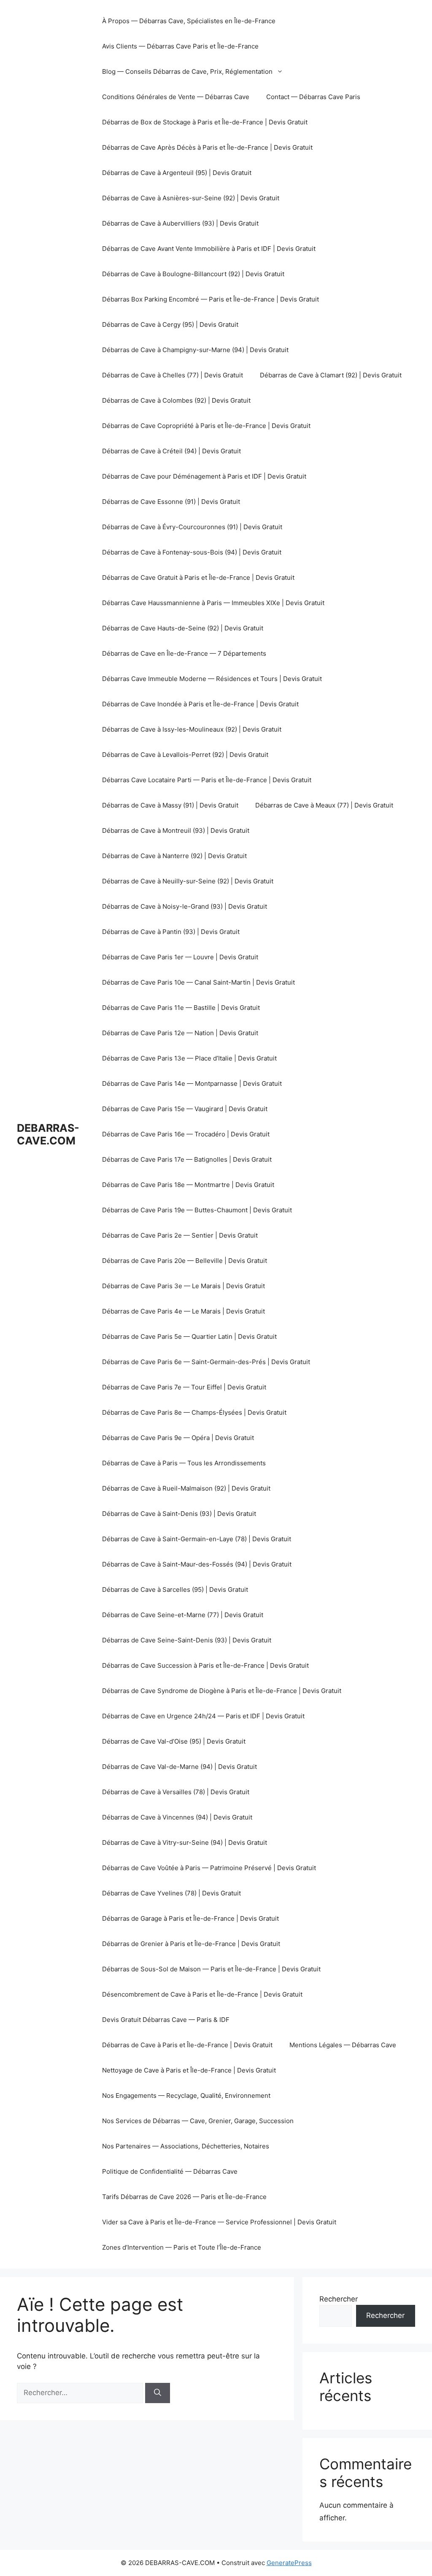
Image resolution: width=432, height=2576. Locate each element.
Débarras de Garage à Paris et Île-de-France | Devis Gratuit (190, 1918)
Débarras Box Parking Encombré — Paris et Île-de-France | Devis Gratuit (211, 299)
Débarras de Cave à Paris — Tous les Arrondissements (184, 1463)
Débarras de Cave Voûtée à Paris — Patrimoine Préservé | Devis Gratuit (209, 1868)
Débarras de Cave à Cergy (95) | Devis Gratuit (170, 324)
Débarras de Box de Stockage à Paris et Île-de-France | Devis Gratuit (205, 122)
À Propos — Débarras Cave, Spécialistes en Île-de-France (189, 21)
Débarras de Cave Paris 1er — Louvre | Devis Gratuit (180, 957)
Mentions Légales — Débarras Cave (343, 2045)
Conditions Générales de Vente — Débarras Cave (176, 97)
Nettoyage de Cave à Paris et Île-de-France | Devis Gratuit (189, 2070)
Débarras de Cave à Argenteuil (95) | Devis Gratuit (177, 173)
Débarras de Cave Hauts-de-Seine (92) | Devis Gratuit (183, 628)
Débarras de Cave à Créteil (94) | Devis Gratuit (171, 451)
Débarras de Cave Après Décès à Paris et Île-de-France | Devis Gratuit (207, 147)
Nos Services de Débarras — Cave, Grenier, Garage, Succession (198, 2121)
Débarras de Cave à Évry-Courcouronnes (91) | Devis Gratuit (192, 527)
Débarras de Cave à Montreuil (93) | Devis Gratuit (176, 830)
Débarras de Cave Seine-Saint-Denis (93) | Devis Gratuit (187, 1640)
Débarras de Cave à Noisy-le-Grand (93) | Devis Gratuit (185, 906)
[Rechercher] (158, 2393)
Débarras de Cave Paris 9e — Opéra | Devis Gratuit (178, 1438)
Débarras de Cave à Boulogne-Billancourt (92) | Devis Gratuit (193, 274)
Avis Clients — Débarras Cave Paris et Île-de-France (180, 46)
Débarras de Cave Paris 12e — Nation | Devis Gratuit (180, 1033)
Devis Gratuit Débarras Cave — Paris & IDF (166, 2020)
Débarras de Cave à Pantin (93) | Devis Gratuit (171, 932)
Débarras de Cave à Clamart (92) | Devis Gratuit (331, 375)
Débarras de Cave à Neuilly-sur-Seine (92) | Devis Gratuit (188, 881)
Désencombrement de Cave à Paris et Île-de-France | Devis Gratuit (202, 1994)
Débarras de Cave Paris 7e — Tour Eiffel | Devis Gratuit (184, 1387)
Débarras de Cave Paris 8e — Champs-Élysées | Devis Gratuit (194, 1412)
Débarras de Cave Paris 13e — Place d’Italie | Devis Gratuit (189, 1058)
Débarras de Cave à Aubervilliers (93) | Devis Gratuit (180, 223)
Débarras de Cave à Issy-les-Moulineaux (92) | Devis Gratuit (192, 729)
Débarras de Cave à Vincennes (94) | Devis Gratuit (177, 1817)
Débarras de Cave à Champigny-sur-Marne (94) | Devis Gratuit (195, 350)
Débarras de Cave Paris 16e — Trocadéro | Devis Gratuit (186, 1134)
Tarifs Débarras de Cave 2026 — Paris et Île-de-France (184, 2197)
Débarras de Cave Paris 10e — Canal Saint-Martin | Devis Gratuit (198, 982)
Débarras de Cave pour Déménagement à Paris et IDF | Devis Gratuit (204, 476)
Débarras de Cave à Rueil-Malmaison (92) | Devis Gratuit (186, 1488)
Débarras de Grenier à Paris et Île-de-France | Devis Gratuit (191, 1944)
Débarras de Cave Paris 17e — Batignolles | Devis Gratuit (187, 1159)
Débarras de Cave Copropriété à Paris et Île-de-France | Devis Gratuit (206, 426)
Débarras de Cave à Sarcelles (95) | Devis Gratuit (175, 1589)
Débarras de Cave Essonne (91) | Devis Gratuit (171, 502)
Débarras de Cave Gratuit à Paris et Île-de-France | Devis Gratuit (198, 577)
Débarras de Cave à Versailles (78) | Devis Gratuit (176, 1792)
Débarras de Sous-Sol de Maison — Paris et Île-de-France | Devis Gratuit (211, 1969)
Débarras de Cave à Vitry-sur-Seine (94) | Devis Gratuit (185, 1842)
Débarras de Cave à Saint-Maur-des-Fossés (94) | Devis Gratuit (197, 1564)
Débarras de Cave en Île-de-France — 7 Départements (184, 653)
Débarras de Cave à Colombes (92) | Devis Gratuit (176, 400)
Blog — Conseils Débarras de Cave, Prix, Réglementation (187, 71)
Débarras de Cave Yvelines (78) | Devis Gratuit (171, 1893)
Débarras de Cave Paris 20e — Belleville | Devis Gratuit (185, 1261)
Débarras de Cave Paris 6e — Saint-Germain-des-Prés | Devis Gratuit (206, 1362)
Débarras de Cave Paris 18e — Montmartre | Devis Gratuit (188, 1185)
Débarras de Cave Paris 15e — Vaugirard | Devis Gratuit (185, 1109)
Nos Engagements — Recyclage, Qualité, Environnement (186, 2096)
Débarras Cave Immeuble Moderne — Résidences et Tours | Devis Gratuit (212, 679)
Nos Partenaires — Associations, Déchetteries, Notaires (186, 2146)
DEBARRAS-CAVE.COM (48, 1134)
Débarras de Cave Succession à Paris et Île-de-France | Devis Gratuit (205, 1665)
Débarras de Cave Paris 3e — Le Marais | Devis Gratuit (184, 1286)
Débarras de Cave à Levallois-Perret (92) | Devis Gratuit (185, 755)
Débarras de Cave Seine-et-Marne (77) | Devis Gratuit (183, 1615)
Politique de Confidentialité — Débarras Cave (170, 2171)
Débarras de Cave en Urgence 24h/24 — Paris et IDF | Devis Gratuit (203, 1716)
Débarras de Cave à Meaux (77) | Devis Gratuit (324, 805)
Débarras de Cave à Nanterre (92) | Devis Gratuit (174, 856)
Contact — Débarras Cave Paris (313, 97)
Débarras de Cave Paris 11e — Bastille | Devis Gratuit (181, 1008)
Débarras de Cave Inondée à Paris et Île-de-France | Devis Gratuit (200, 704)
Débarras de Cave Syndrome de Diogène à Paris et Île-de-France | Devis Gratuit (222, 1691)
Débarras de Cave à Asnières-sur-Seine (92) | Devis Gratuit (191, 198)
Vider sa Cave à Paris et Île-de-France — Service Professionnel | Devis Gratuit (219, 2222)
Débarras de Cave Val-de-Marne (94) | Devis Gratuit (180, 1767)
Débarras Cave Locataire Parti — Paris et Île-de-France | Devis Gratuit (207, 780)
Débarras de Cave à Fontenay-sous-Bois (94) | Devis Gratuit (192, 552)
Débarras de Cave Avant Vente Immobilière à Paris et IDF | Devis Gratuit (209, 249)
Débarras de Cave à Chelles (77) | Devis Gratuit (173, 375)
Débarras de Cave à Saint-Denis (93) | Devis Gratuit (179, 1514)
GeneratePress (289, 2563)
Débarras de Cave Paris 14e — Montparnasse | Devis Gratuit (192, 1083)
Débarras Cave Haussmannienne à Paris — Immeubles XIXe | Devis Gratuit (213, 603)
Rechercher (339, 2299)
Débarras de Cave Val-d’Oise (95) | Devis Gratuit (174, 1741)
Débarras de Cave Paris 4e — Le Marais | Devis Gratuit (184, 1311)
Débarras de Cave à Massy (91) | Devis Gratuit (170, 805)
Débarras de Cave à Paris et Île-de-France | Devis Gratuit (187, 2045)
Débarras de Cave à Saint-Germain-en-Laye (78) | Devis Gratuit (197, 1539)
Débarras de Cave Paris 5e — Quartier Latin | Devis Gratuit (189, 1336)
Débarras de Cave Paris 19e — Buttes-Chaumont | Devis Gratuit (197, 1210)
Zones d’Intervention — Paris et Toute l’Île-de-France (182, 2247)
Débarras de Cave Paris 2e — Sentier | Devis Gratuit (180, 1235)
